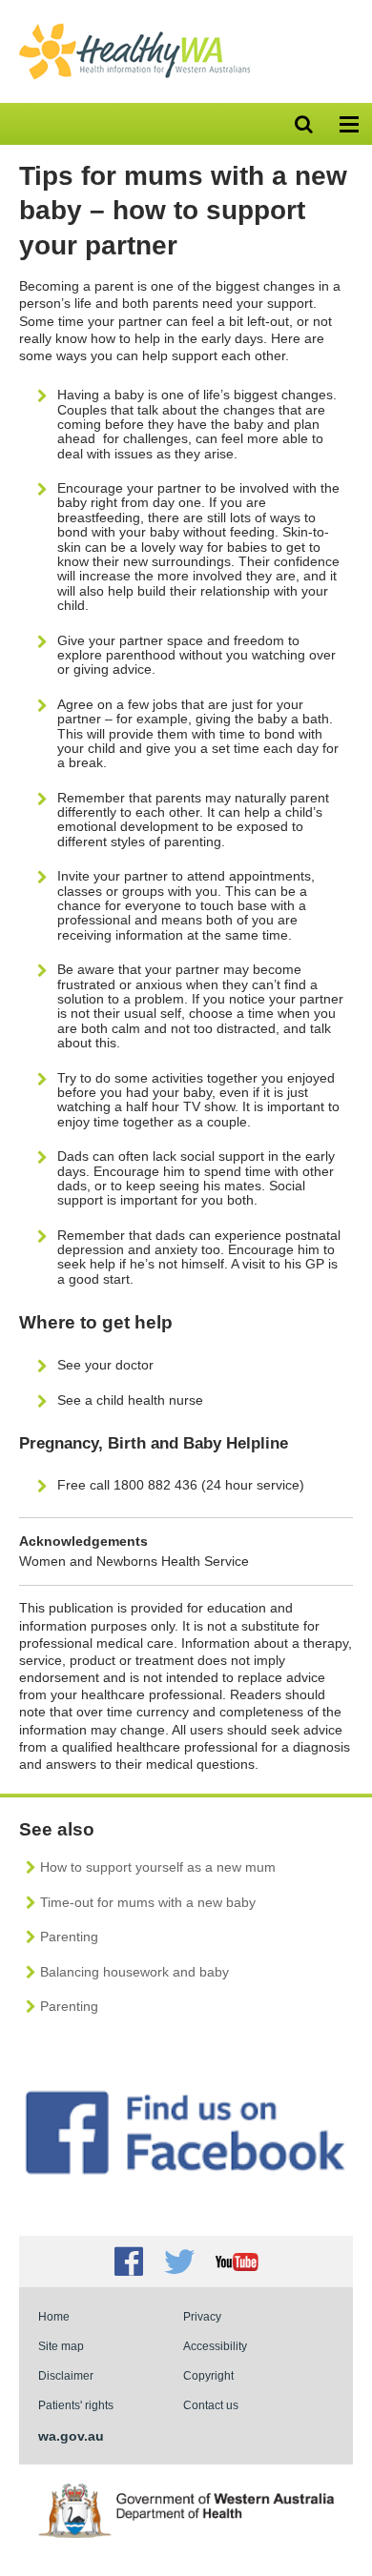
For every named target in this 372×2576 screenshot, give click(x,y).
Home (54, 2316)
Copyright (208, 2375)
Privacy (202, 2316)
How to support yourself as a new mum (158, 1867)
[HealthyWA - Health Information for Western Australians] (134, 28)
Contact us (211, 2405)
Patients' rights (76, 2405)
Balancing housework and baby (134, 1972)
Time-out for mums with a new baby (148, 1902)
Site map (61, 2346)
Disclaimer (66, 2375)
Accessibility (215, 2346)
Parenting (69, 1937)
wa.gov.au (71, 2436)
